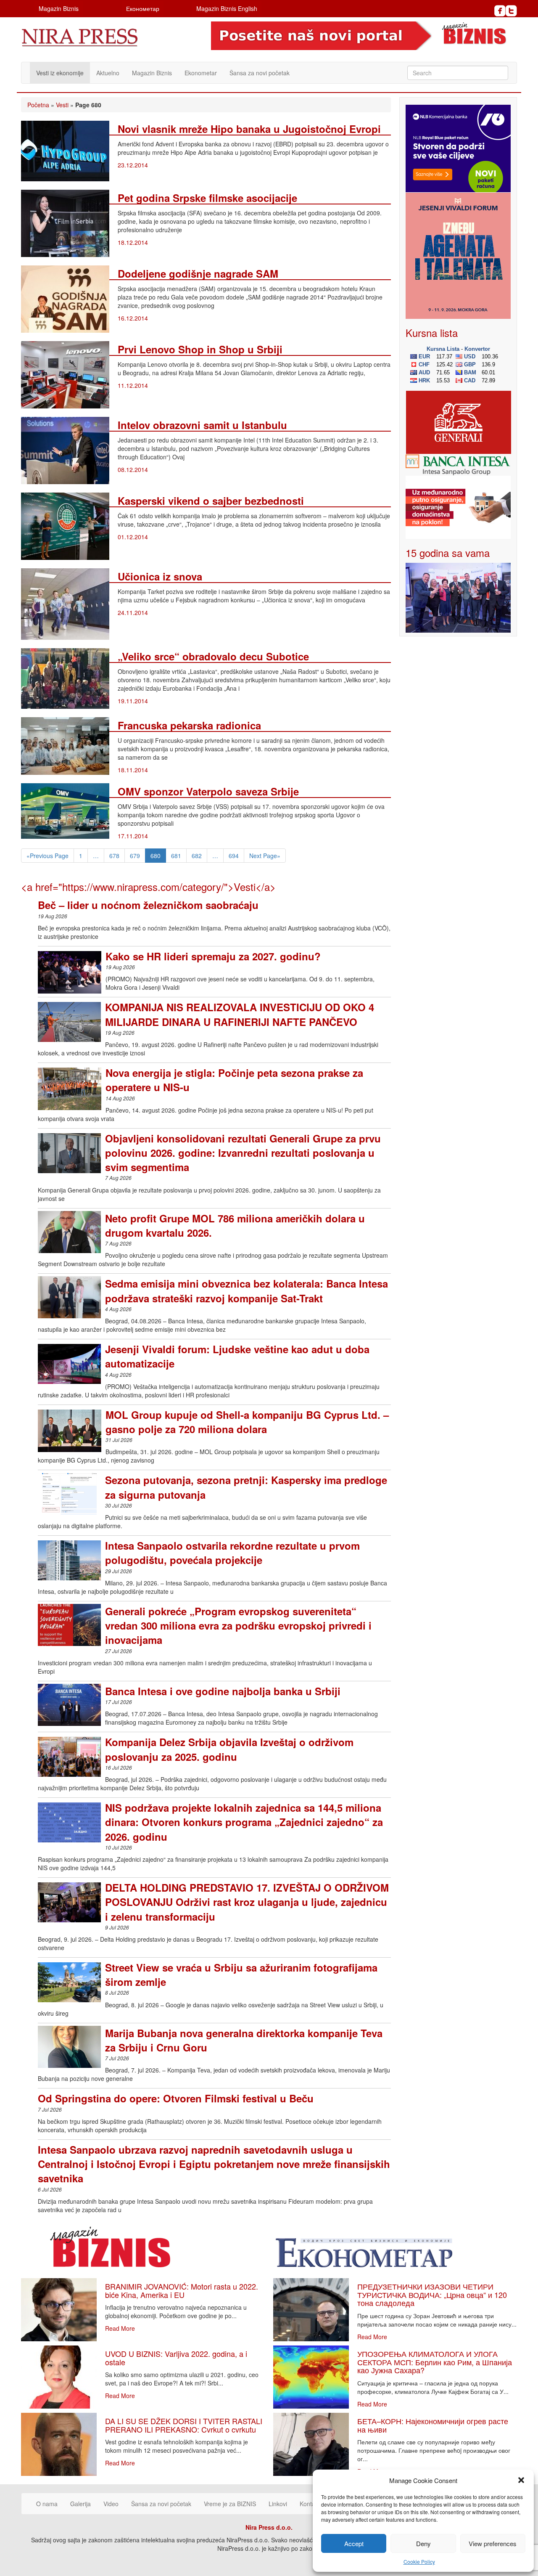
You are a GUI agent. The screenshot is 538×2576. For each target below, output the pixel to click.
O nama (47, 2504)
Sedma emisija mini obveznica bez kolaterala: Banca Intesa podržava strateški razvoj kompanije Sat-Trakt (247, 1291)
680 (156, 856)
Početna (38, 105)
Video (111, 2504)
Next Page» (265, 856)
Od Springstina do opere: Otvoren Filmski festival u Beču (176, 2098)
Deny (423, 2543)
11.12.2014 (133, 385)
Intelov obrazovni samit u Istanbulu (202, 425)
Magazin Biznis (59, 8)
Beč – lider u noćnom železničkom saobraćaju (148, 905)
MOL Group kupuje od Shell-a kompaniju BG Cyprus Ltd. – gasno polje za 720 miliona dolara (247, 1422)
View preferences (493, 2543)
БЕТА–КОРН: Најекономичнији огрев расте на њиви (433, 2425)
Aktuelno (108, 73)
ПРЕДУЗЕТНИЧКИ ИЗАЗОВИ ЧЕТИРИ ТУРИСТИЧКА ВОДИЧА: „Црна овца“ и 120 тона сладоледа (432, 2295)
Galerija (80, 2504)
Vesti (62, 105)
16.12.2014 (133, 318)
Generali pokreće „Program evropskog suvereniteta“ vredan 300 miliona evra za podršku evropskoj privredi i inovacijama (238, 1626)
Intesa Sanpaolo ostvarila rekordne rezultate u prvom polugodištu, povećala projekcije (232, 1553)
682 (197, 856)
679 (135, 856)
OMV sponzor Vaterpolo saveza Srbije (208, 791)
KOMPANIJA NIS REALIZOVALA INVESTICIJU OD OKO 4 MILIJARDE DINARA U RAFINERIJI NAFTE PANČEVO (240, 1014)
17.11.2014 (133, 836)
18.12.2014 (133, 242)
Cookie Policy (419, 2561)
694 (234, 856)
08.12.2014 (133, 469)
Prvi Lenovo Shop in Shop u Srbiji (200, 349)
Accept (354, 2543)
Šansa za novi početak (260, 73)
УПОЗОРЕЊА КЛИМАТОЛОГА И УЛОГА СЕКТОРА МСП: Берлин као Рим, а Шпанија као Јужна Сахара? (435, 2362)
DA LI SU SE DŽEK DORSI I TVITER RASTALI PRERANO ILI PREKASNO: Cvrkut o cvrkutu (184, 2425)
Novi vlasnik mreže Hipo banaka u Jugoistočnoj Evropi (249, 129)
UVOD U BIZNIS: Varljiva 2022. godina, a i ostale (176, 2358)
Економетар (143, 8)
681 (176, 856)
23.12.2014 (133, 165)
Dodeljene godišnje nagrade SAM (198, 273)
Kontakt (310, 2504)
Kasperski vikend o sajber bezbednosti (211, 501)
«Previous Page (47, 856)
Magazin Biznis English (227, 8)
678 (114, 856)
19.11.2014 (133, 701)
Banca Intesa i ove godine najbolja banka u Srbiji (223, 1691)
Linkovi (278, 2504)
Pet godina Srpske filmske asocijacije (207, 198)
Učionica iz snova (160, 576)
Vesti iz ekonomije (60, 73)
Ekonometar (201, 73)
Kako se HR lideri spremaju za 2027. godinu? (213, 956)
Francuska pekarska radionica (189, 725)
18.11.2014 (133, 770)
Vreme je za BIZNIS (230, 2504)
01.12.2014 (133, 537)
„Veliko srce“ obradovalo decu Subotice (213, 656)
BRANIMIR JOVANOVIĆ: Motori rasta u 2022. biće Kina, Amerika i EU (182, 2290)
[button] (521, 2480)
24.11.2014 (133, 612)
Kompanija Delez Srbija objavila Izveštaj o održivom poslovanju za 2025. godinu (229, 1749)
